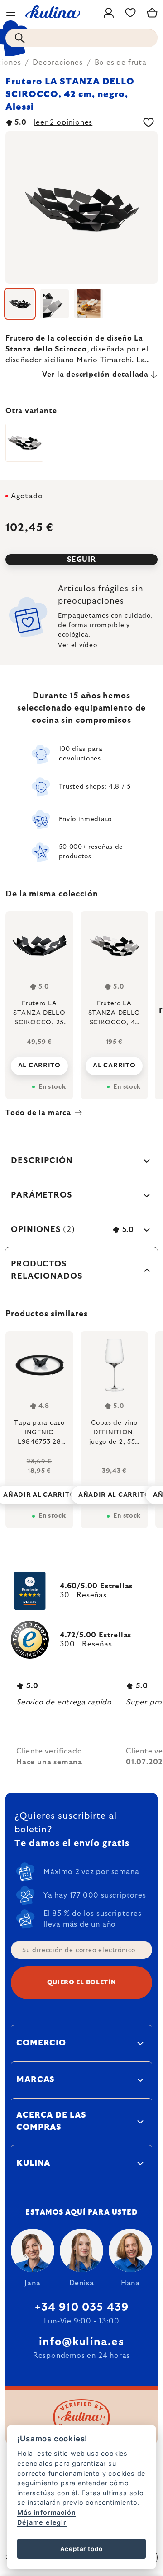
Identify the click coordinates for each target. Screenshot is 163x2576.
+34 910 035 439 (82, 2308)
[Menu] (11, 13)
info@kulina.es (81, 2342)
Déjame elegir (42, 2522)
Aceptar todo (82, 2549)
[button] (39, 1488)
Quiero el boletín (82, 1982)
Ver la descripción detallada (95, 375)
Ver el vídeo (77, 645)
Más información (46, 2512)
